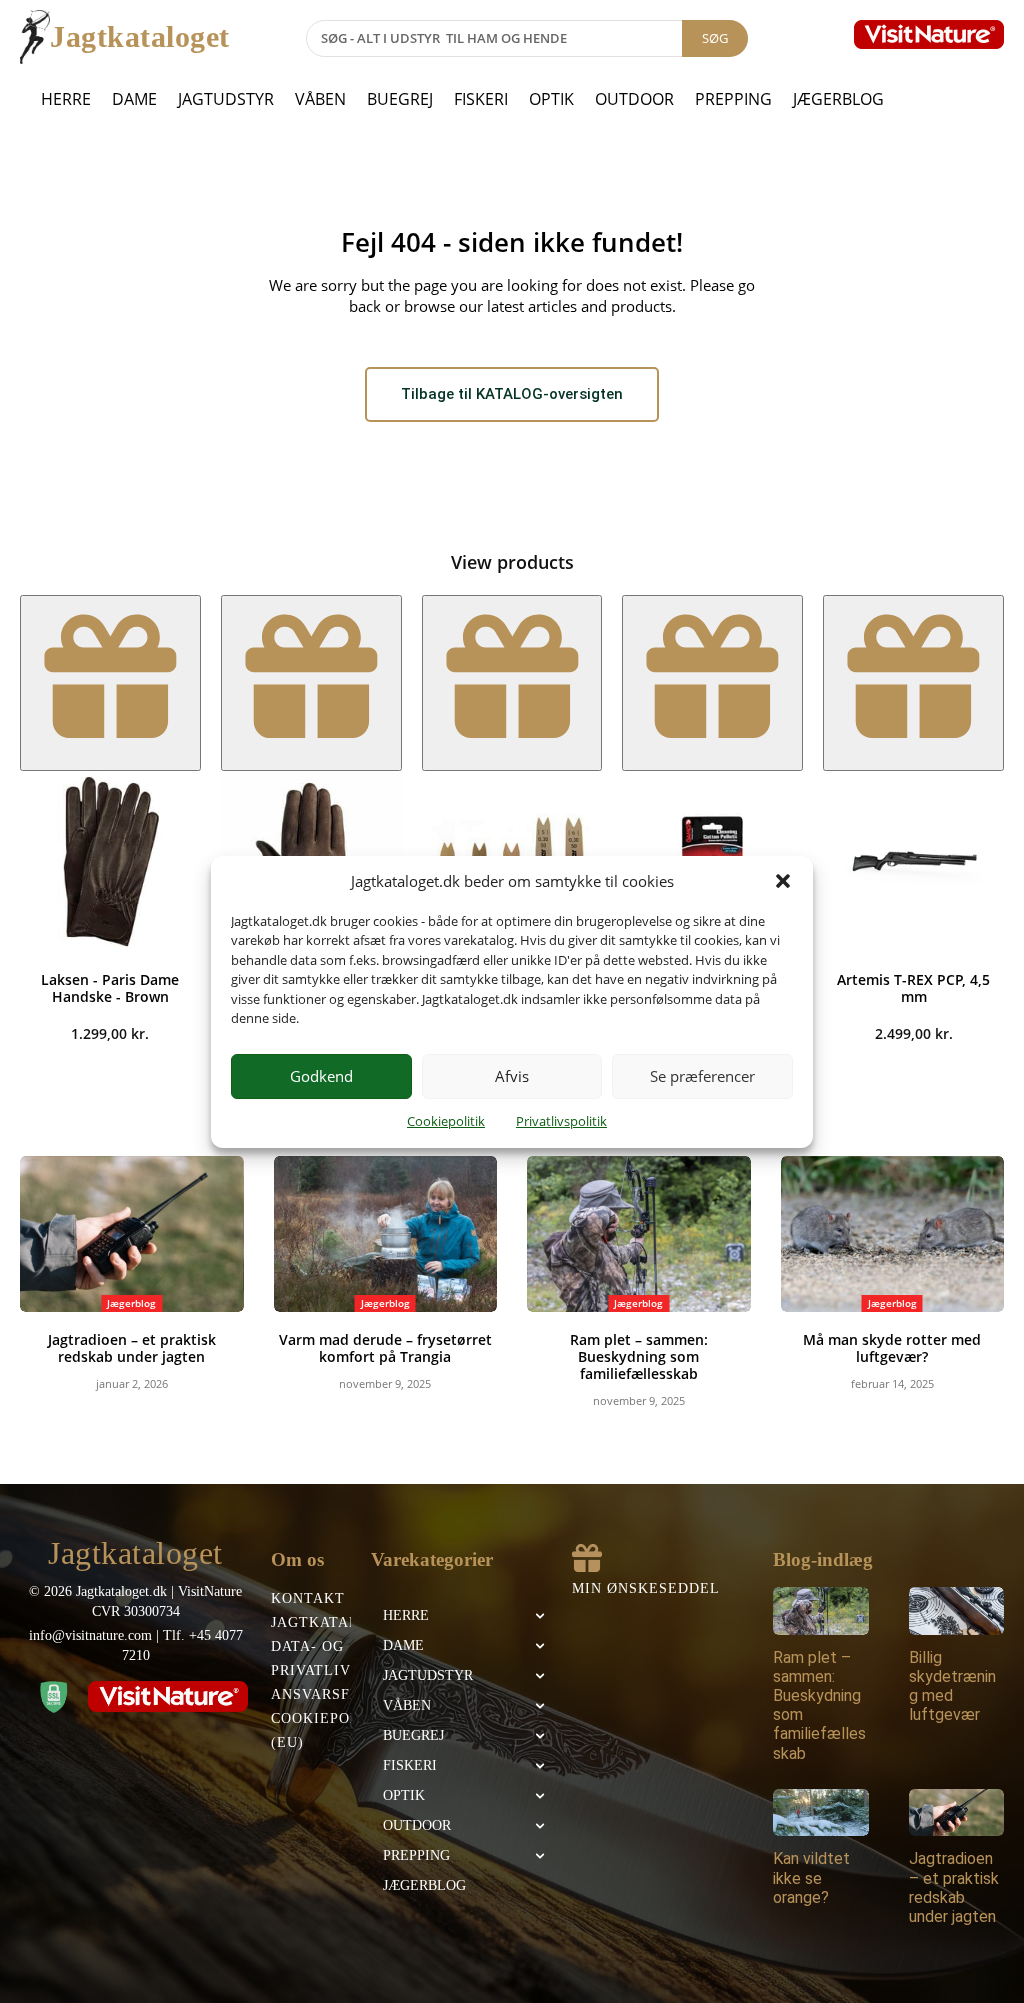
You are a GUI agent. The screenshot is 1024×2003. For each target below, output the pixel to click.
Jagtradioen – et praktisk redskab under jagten (132, 1348)
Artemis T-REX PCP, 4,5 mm (913, 988)
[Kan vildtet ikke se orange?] (821, 1813)
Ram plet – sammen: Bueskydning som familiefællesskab (639, 1356)
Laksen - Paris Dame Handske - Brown (110, 988)
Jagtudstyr (226, 99)
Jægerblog (838, 99)
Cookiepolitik (446, 1121)
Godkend (321, 1076)
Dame (134, 99)
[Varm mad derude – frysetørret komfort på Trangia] (386, 1234)
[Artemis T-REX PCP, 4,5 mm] (913, 861)
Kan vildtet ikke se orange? (811, 1877)
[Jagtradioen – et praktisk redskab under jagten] (132, 1234)
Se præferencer (702, 1076)
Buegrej (400, 99)
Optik (551, 99)
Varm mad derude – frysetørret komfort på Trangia (385, 1348)
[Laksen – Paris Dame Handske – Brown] (110, 861)
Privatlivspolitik (561, 1121)
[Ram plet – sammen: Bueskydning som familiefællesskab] (639, 1234)
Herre (66, 99)
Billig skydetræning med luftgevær (952, 1686)
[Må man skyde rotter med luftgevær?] (893, 1234)
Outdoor (634, 99)
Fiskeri (481, 99)
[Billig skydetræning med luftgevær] (957, 1611)
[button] (783, 881)
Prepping (733, 99)
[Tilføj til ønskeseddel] (110, 683)
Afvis (512, 1076)
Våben (320, 99)
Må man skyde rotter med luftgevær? (892, 1348)
